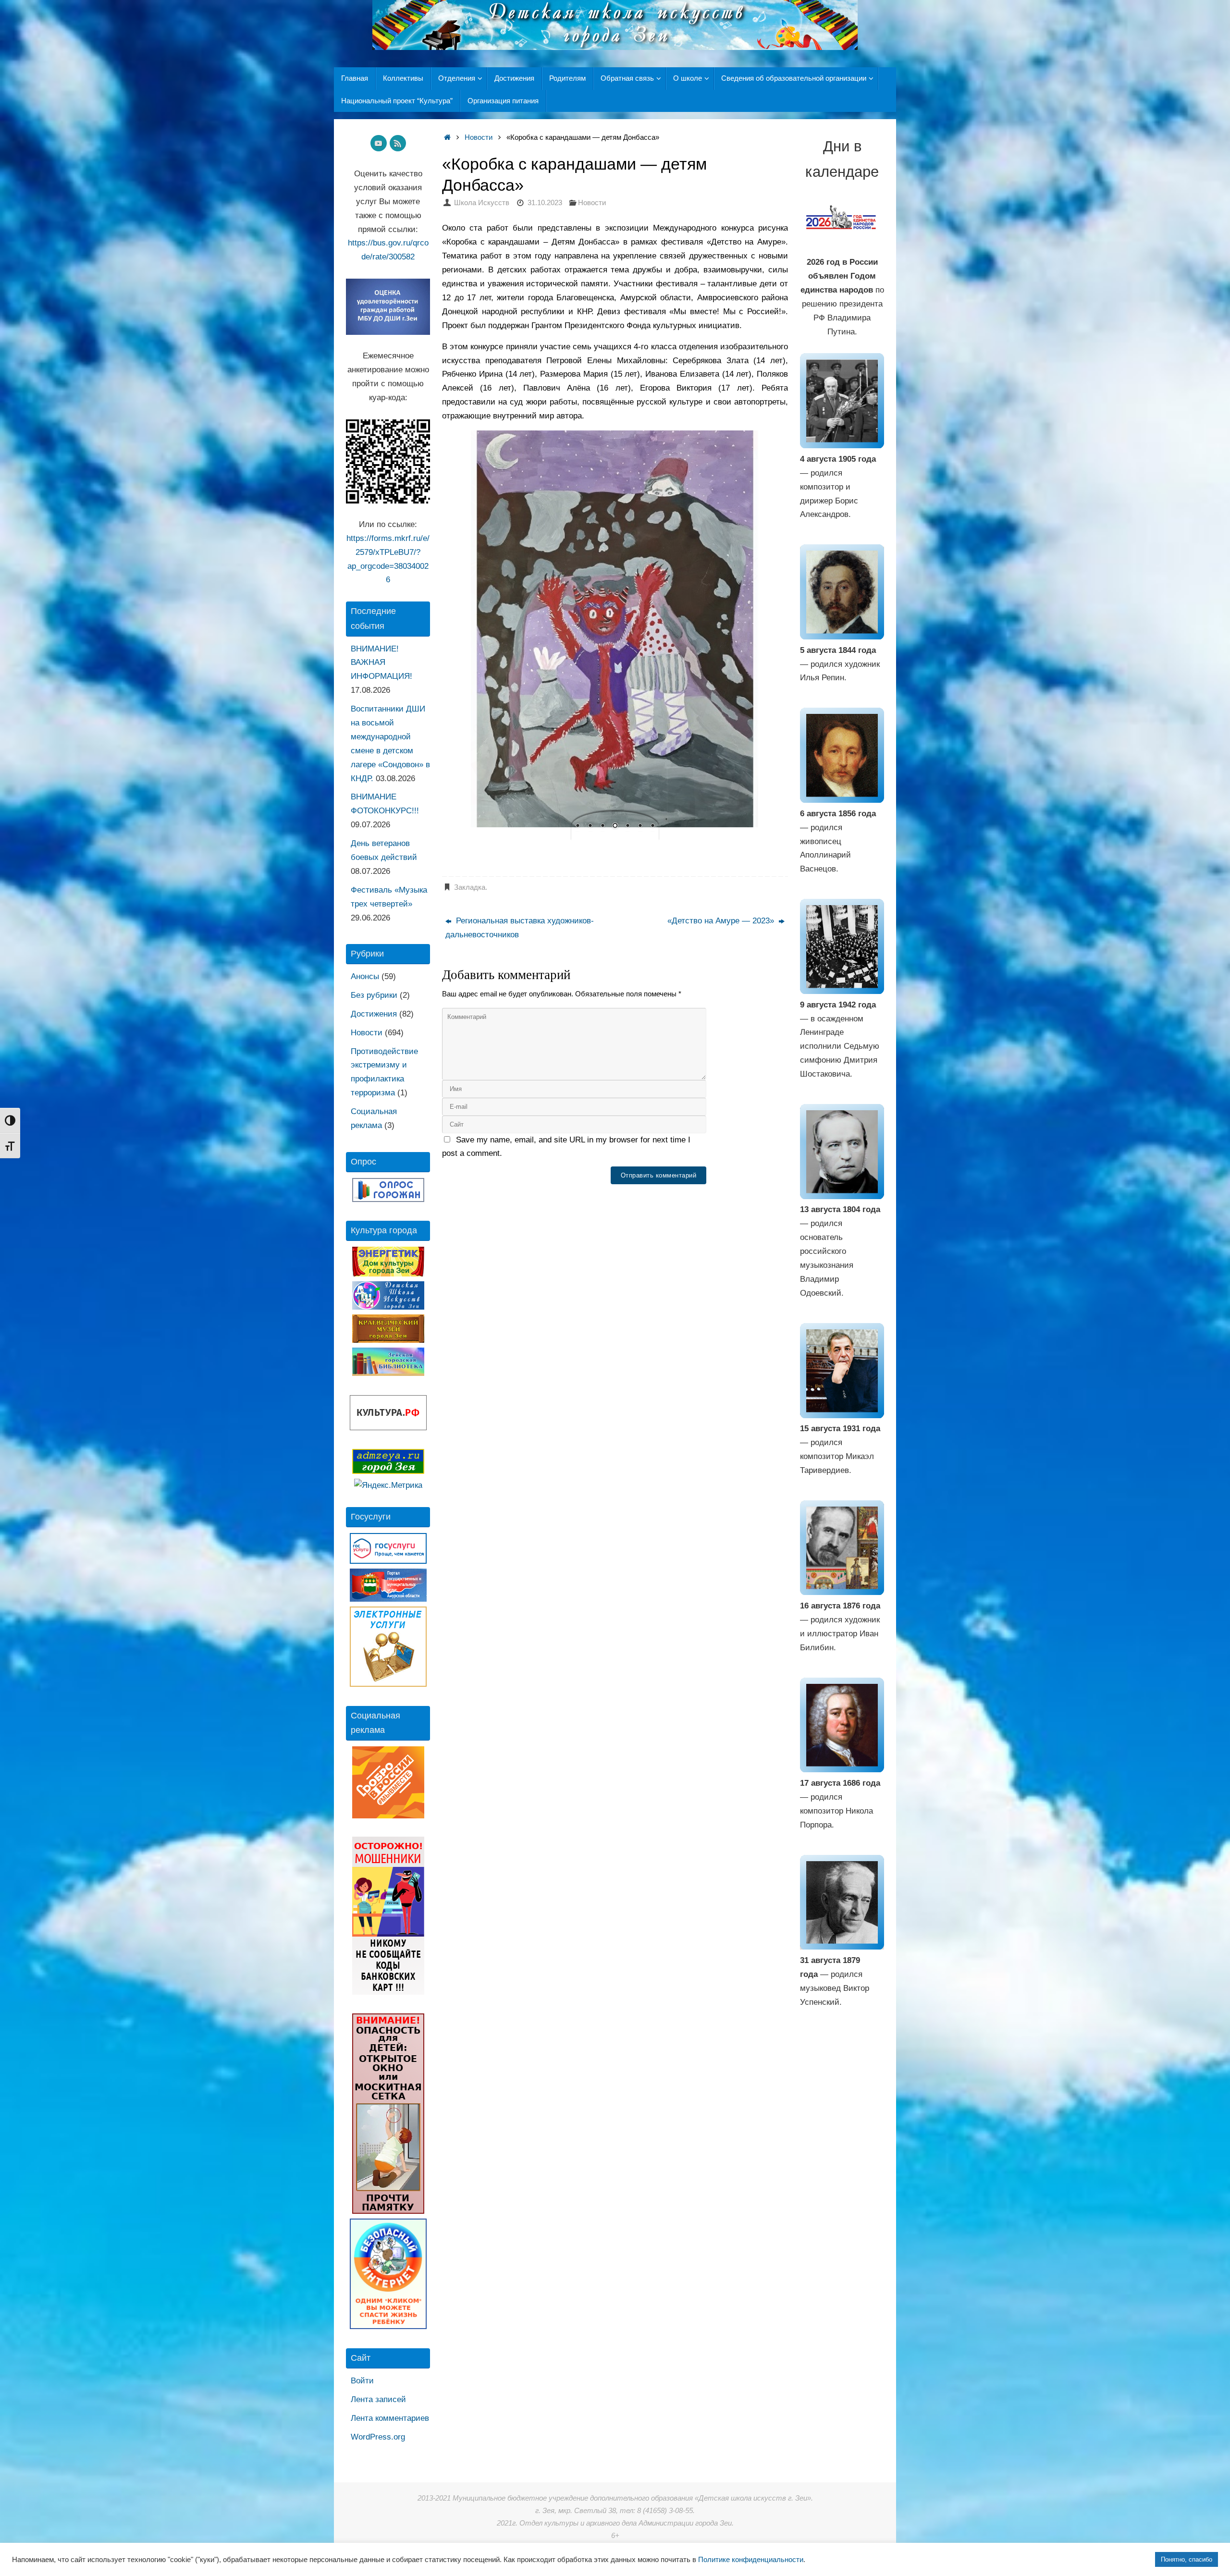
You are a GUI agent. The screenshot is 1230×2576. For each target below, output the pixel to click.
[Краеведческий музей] (388, 1340)
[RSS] (398, 143)
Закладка (470, 887)
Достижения (374, 1014)
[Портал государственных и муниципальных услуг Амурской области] (388, 1599)
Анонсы (365, 976)
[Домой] (447, 137)
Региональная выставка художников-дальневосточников (520, 928)
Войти (362, 2381)
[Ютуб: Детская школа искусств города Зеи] (379, 143)
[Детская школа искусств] (388, 1307)
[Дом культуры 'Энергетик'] (388, 1274)
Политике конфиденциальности (751, 2560)
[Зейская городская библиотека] (388, 1373)
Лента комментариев (390, 2418)
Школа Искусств (482, 202)
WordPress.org (378, 2437)
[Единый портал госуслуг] (388, 1561)
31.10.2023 (545, 202)
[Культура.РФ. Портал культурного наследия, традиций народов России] (388, 1428)
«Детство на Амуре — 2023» (722, 921)
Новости (479, 137)
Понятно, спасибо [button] (1187, 2559)
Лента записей (378, 2399)
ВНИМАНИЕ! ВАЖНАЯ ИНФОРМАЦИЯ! (381, 663)
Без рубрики (374, 995)
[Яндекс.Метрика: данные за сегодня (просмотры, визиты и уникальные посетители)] (388, 1486)
